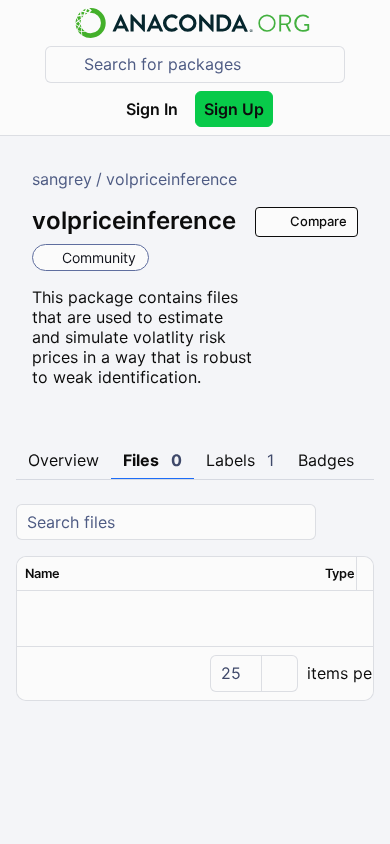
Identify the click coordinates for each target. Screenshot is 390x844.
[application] (195, 673)
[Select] (279, 673)
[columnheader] (167, 574)
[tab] (63, 461)
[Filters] (356, 522)
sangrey (62, 179)
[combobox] (209, 64)
